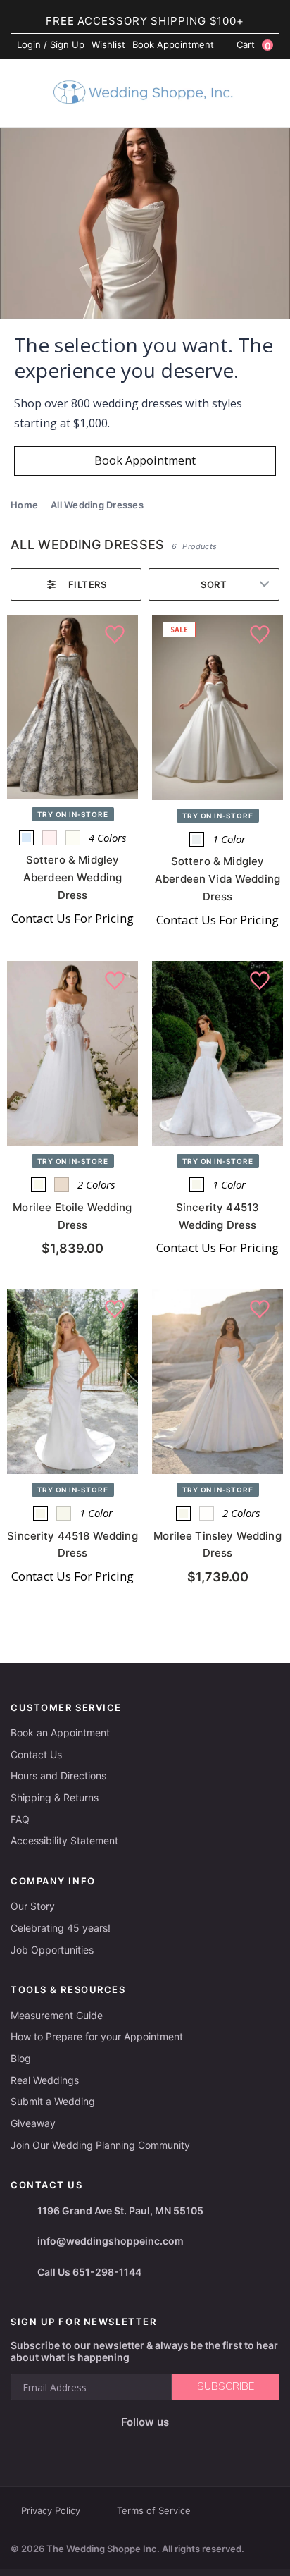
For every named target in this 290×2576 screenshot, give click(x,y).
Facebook (95, 2445)
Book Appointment (173, 44)
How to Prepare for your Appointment (97, 2036)
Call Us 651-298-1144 (89, 2272)
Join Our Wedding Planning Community (100, 2145)
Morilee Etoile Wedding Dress (72, 1216)
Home (24, 505)
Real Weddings (45, 2080)
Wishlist (108, 44)
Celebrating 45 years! (61, 1928)
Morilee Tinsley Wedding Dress (217, 1545)
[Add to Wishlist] (115, 635)
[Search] (272, 94)
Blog (21, 2058)
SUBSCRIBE (226, 2386)
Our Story (33, 1906)
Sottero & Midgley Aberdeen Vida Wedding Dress (217, 879)
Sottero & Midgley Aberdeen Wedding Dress (72, 877)
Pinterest (190, 2445)
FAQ (20, 1819)
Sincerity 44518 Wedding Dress (72, 1545)
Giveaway (33, 2123)
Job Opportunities (52, 1950)
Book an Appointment (60, 1732)
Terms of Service (154, 2510)
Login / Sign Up (51, 44)
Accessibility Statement (64, 1840)
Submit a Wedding (53, 2101)
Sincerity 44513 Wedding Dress (217, 1216)
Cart (254, 45)
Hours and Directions (58, 1775)
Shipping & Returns (55, 1797)
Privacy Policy (51, 2510)
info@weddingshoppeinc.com (111, 2241)
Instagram (122, 2445)
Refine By (76, 584)
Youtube (155, 2445)
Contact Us (36, 1754)
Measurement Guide (57, 2015)
